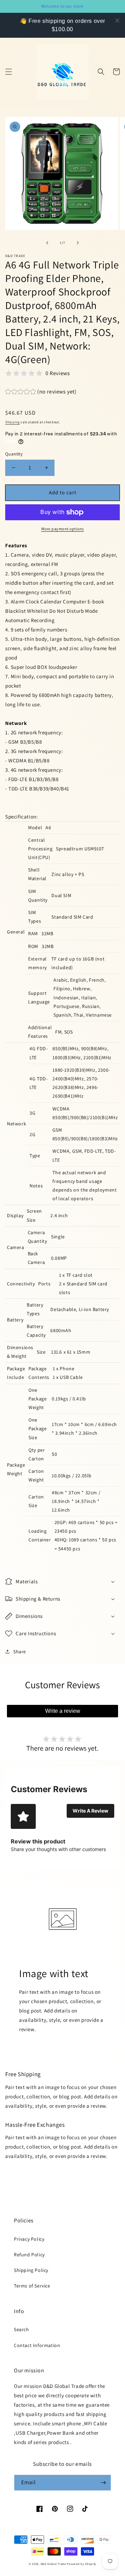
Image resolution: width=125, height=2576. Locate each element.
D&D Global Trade (54, 2564)
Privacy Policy (29, 2239)
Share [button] (20, 1652)
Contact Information (37, 2345)
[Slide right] (78, 243)
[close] (117, 20)
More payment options (63, 529)
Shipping (12, 422)
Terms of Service (32, 2286)
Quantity (14, 454)
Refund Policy (29, 2255)
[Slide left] (47, 243)
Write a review (63, 1711)
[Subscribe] (103, 2483)
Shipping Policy (31, 2270)
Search (22, 2329)
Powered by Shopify (81, 2564)
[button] (9, 72)
